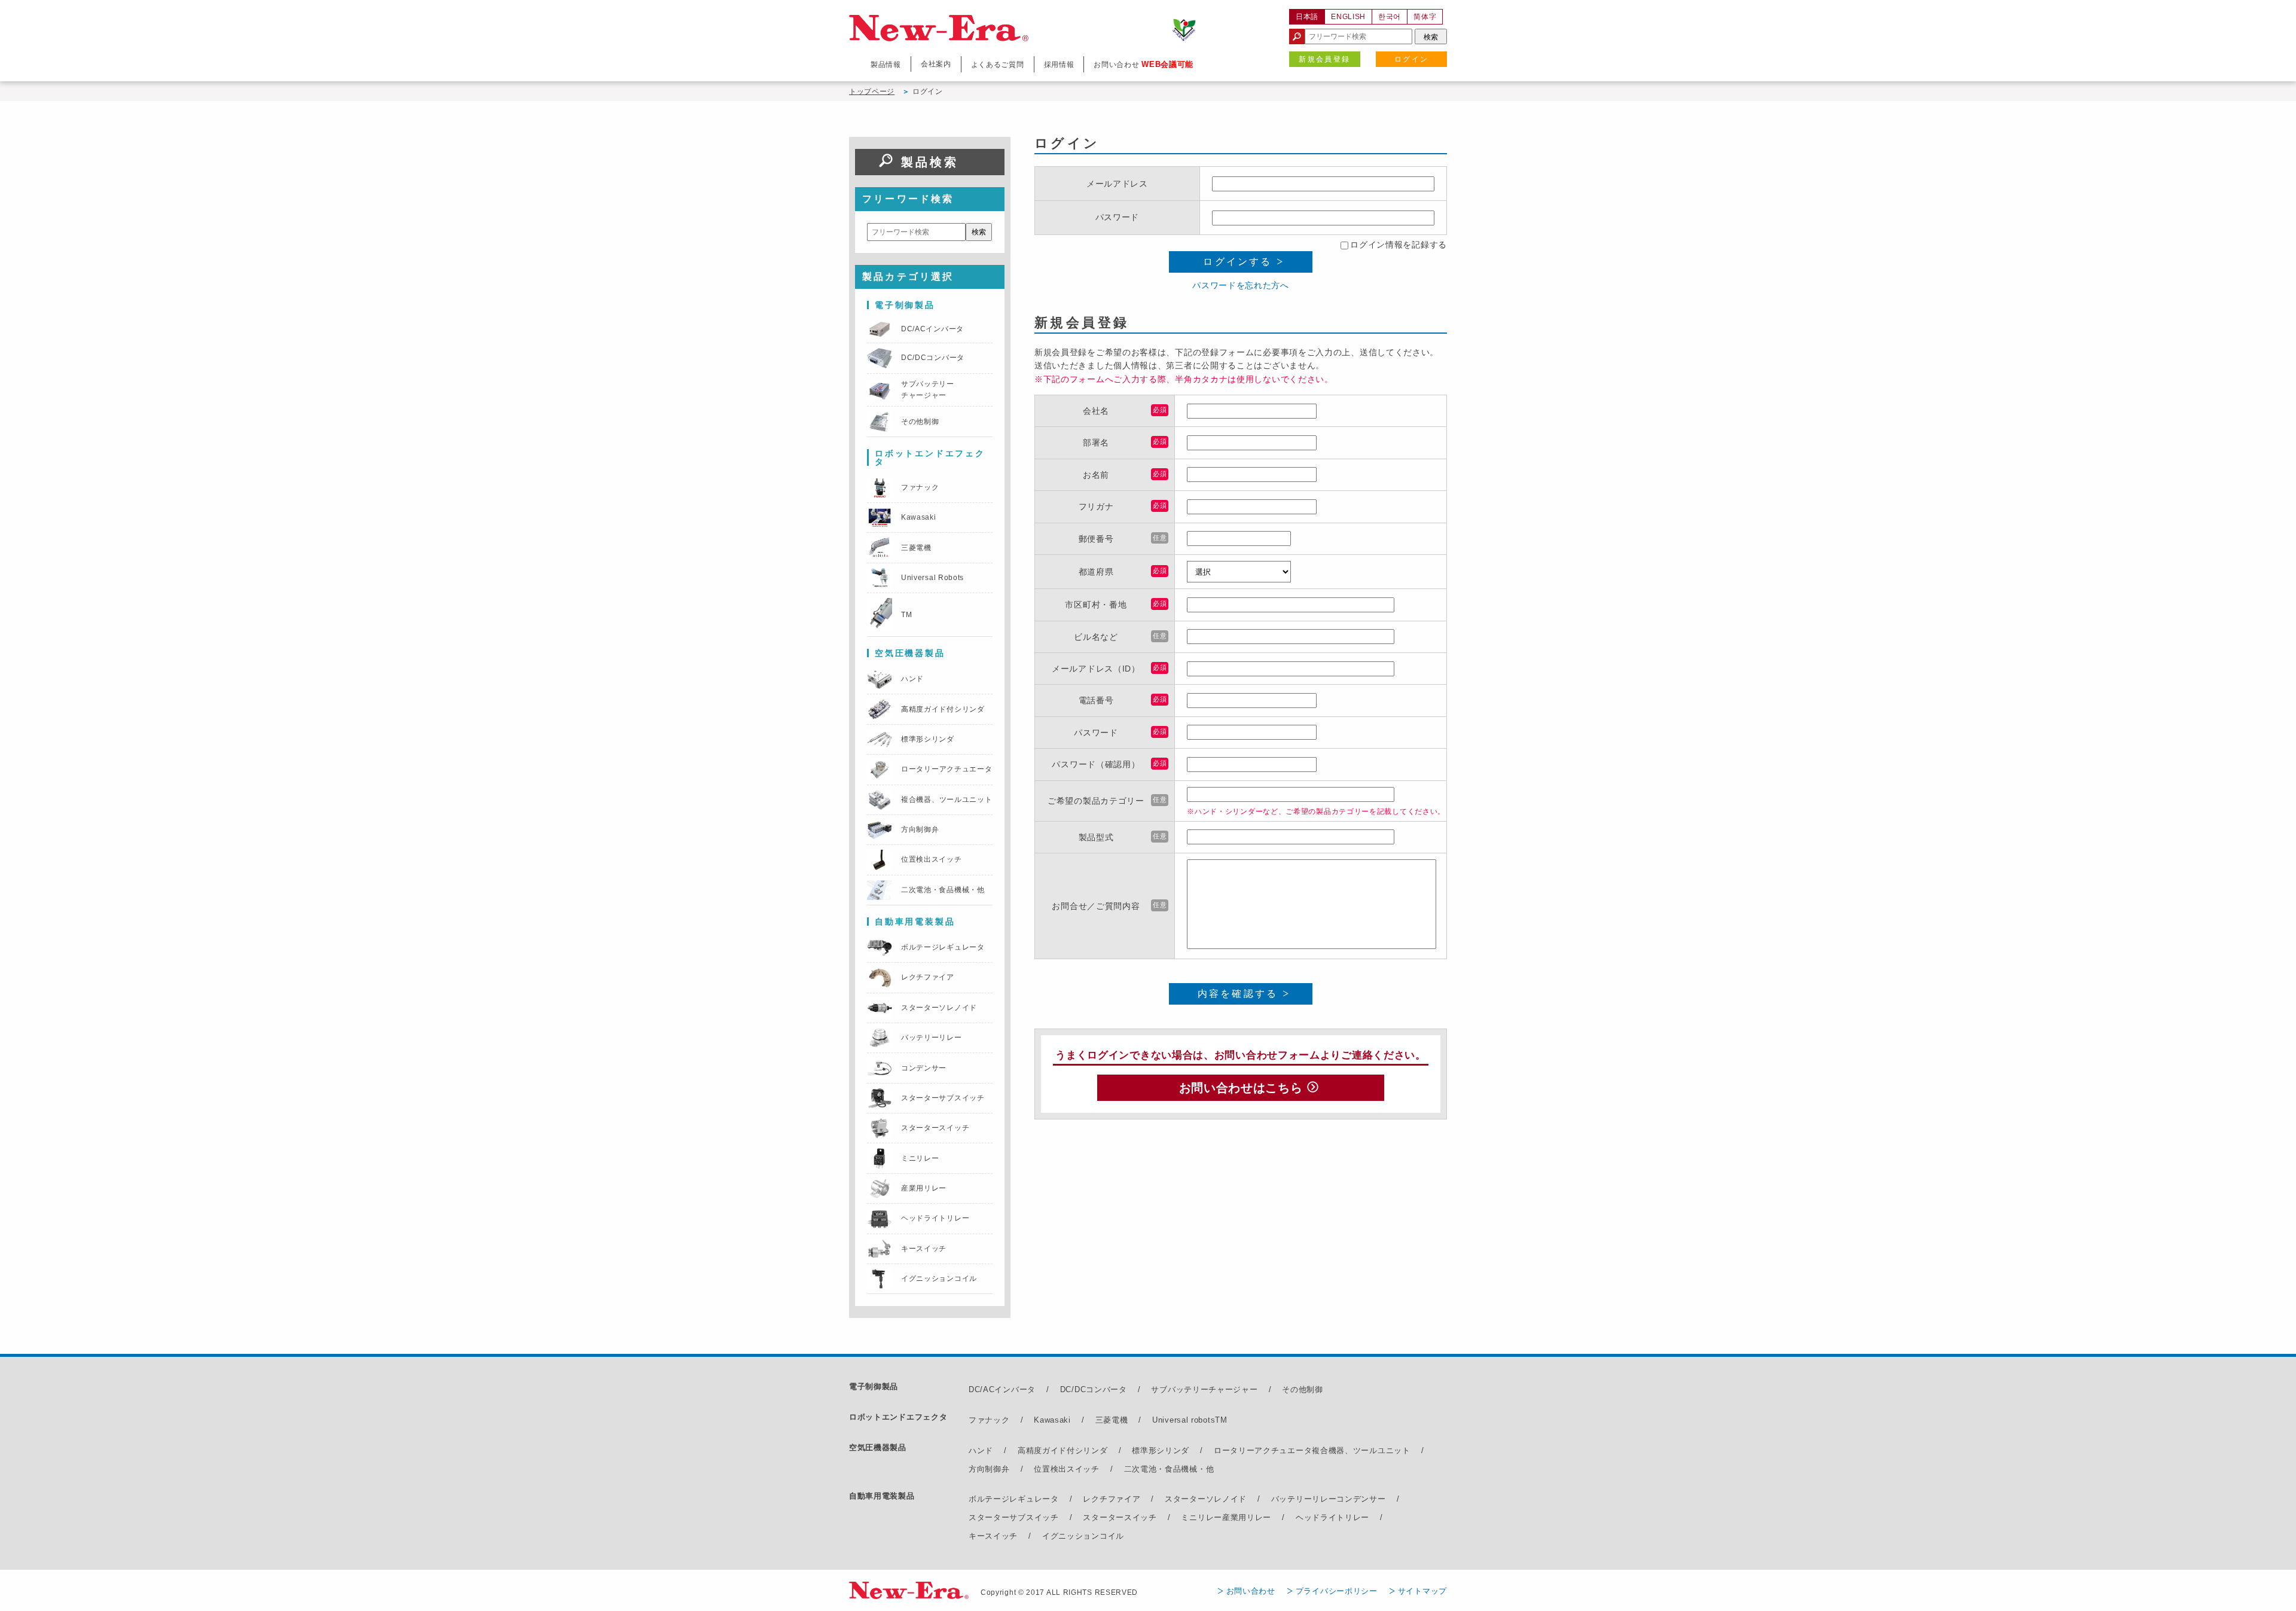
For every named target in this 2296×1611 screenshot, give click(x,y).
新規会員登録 (1324, 59)
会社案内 (936, 64)
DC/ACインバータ (1002, 1389)
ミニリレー (1202, 1517)
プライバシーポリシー (1337, 1591)
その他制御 (1303, 1389)
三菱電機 (1112, 1420)
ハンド (981, 1450)
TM (1221, 1420)
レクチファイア (1112, 1499)
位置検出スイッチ (1067, 1469)
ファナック (989, 1420)
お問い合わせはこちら (1241, 1088)
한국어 (1390, 17)
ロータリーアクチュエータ (1263, 1450)
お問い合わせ (1251, 1591)
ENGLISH (1348, 17)
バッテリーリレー (1304, 1499)
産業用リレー (1247, 1517)
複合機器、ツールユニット (1361, 1450)
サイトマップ (1422, 1591)
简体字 (1425, 17)
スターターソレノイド (1206, 1499)
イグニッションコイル (1083, 1536)
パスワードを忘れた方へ (1241, 285)
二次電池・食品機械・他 (1169, 1469)
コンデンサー (1361, 1499)
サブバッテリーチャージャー (1204, 1389)
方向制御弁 (989, 1469)
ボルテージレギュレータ (1014, 1499)
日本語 (1307, 17)
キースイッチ (993, 1536)
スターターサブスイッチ (1014, 1517)
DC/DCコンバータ (1094, 1389)
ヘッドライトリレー (1332, 1517)
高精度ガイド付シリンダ (1063, 1450)
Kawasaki (1052, 1420)
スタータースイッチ (1120, 1517)
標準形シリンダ (1161, 1450)
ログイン (1412, 59)
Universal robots (1184, 1420)
